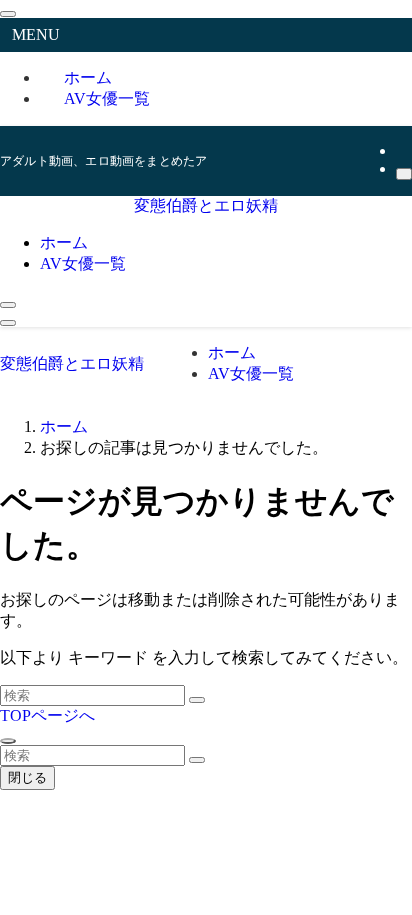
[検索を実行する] (197, 700)
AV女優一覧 (107, 98)
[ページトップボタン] (8, 741)
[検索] (404, 174)
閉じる (27, 777)
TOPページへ (47, 715)
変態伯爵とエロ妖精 (206, 205)
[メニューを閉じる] (8, 14)
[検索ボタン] (8, 305)
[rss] (402, 150)
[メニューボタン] (8, 323)
